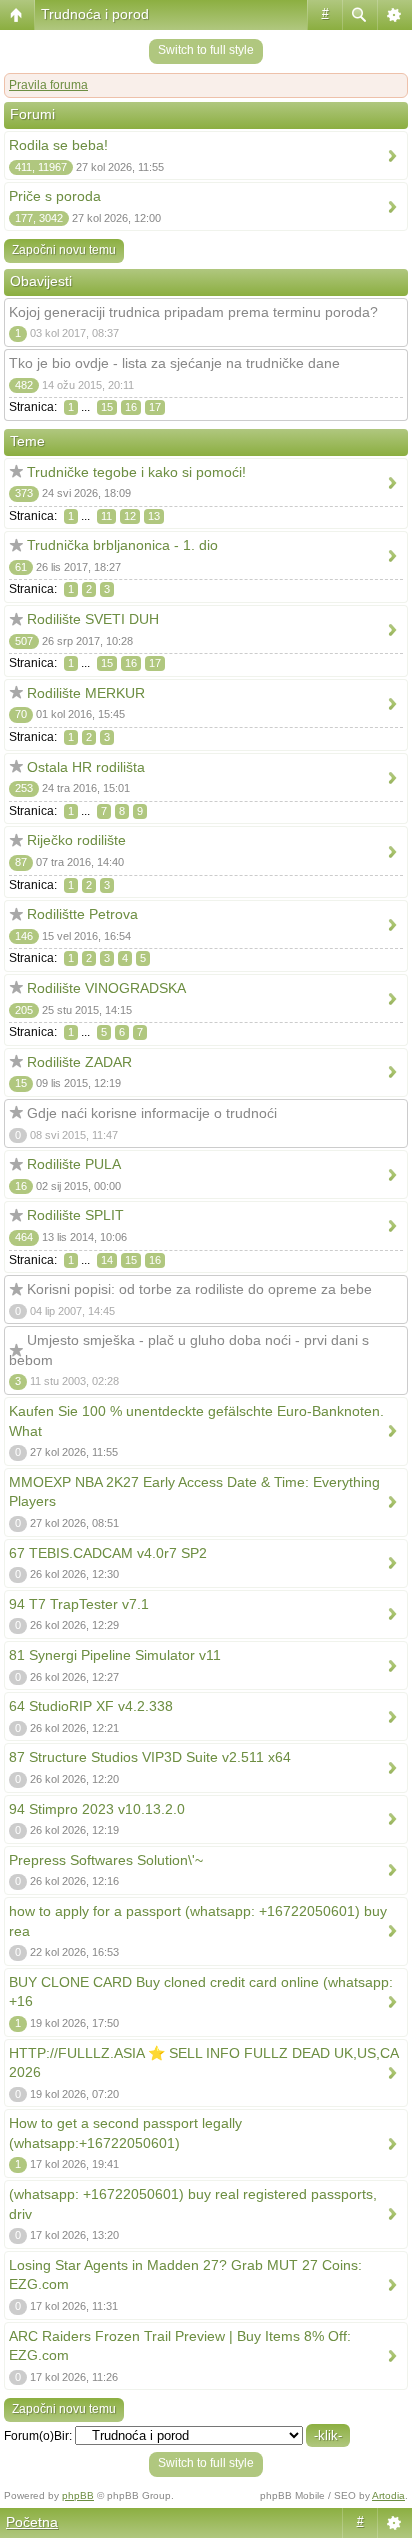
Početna (32, 2522)
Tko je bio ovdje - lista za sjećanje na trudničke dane (174, 363)
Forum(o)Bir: (38, 2436)
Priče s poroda (55, 196)
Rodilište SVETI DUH (93, 619)
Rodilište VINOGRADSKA (106, 988)
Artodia (388, 2495)
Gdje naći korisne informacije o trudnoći (152, 1113)
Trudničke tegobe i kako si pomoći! (136, 472)
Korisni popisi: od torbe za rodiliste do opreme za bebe (199, 1289)
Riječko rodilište (76, 840)
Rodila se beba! (58, 145)
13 (154, 516)
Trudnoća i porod (95, 14)
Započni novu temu (64, 250)
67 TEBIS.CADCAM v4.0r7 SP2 (108, 1553)
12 (130, 516)
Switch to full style (206, 50)
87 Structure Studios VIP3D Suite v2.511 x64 (150, 1757)
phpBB (78, 2495)
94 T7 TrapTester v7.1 (79, 1604)
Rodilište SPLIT (75, 1215)
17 (155, 407)
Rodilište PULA (74, 1164)
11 (106, 516)
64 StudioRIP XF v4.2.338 (91, 1706)
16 (131, 407)
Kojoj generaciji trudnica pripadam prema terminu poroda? (193, 312)
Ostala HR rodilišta (86, 767)
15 (107, 407)
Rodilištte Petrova (82, 914)
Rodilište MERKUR (86, 693)
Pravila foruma (48, 85)
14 (107, 1260)
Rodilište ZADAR (79, 1062)
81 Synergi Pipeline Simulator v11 (115, 1655)
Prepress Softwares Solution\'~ (106, 1860)
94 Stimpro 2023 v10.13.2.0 (97, 1809)
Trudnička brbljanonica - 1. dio (122, 545)
